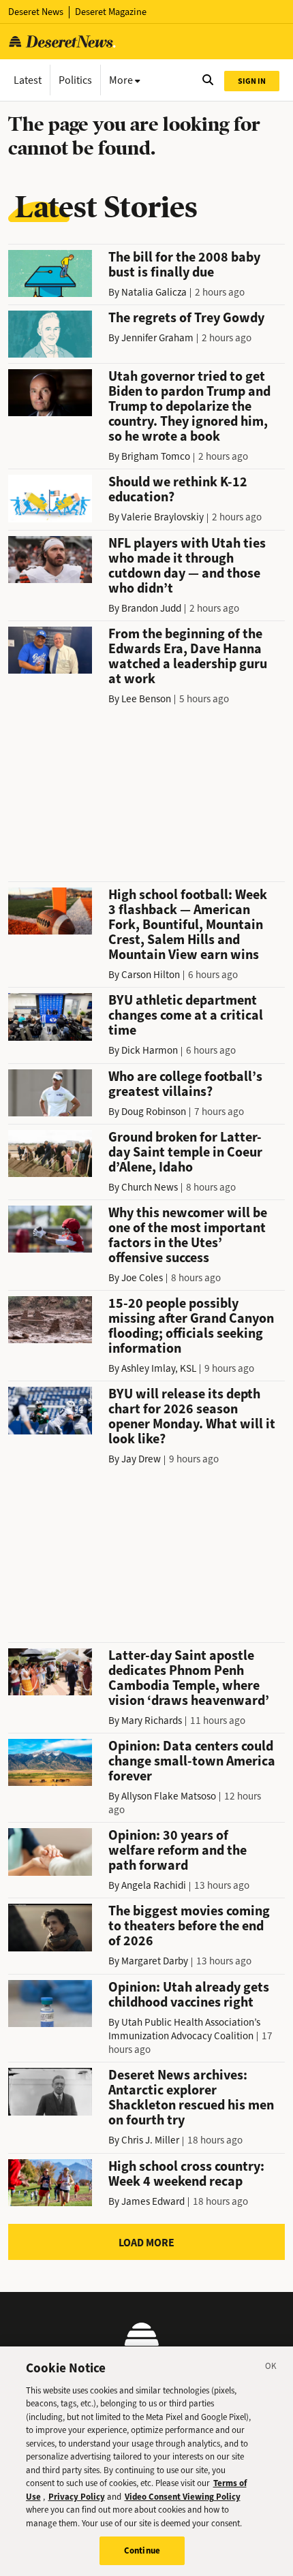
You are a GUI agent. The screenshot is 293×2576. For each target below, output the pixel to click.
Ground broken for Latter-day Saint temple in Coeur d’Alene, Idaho (185, 1152)
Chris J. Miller (150, 2140)
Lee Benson (146, 699)
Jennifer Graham (157, 338)
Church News (150, 1187)
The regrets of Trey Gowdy (186, 318)
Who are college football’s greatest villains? (185, 1084)
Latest (28, 80)
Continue (142, 2550)
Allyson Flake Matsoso (169, 1796)
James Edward (153, 2201)
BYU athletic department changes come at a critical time (186, 1015)
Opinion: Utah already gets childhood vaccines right (189, 1995)
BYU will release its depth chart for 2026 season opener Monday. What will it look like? (192, 1416)
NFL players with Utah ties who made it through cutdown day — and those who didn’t (187, 566)
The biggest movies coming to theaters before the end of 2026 (189, 1926)
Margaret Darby (155, 1961)
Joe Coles (142, 1278)
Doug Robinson (154, 1112)
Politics (75, 80)
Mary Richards (152, 1721)
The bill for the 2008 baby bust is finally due (184, 265)
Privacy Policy (77, 2497)
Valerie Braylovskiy (163, 517)
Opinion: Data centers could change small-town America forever (192, 1761)
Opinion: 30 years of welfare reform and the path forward (178, 1850)
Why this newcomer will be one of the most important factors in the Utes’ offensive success (188, 1235)
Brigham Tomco (156, 456)
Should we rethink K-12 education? (178, 489)
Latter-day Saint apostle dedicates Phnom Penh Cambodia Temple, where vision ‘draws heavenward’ (189, 1678)
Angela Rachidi (154, 1885)
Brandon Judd (151, 608)
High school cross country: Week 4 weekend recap (186, 2174)
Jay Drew (141, 1459)
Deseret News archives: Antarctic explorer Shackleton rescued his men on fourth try (191, 2098)
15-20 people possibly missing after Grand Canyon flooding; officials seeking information (191, 1326)
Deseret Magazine (111, 12)
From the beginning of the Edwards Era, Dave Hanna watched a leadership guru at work (188, 656)
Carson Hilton (151, 975)
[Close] (271, 2368)
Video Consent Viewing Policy (183, 2497)
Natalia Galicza (154, 292)
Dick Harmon (150, 1050)
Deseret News (36, 12)
